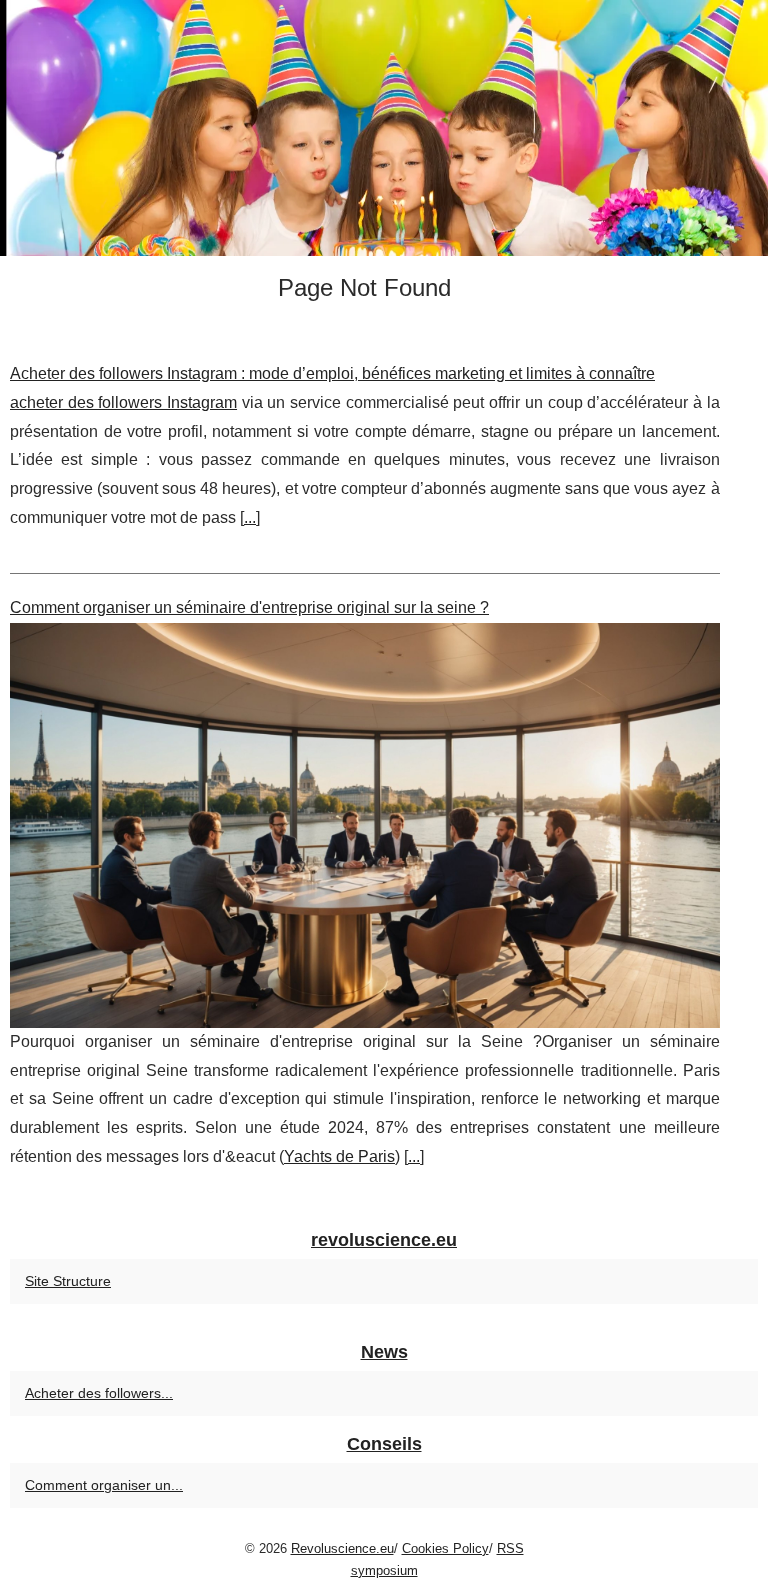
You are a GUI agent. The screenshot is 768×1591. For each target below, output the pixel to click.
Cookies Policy (445, 1548)
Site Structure (68, 1281)
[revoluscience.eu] (384, 128)
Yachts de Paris (339, 1156)
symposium (384, 1570)
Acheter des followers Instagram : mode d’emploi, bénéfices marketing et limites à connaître (332, 373)
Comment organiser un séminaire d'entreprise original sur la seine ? (249, 607)
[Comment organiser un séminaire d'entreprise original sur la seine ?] (365, 825)
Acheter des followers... (99, 1393)
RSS (510, 1548)
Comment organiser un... (104, 1485)
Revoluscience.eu (342, 1548)
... (250, 517)
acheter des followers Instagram (123, 402)
